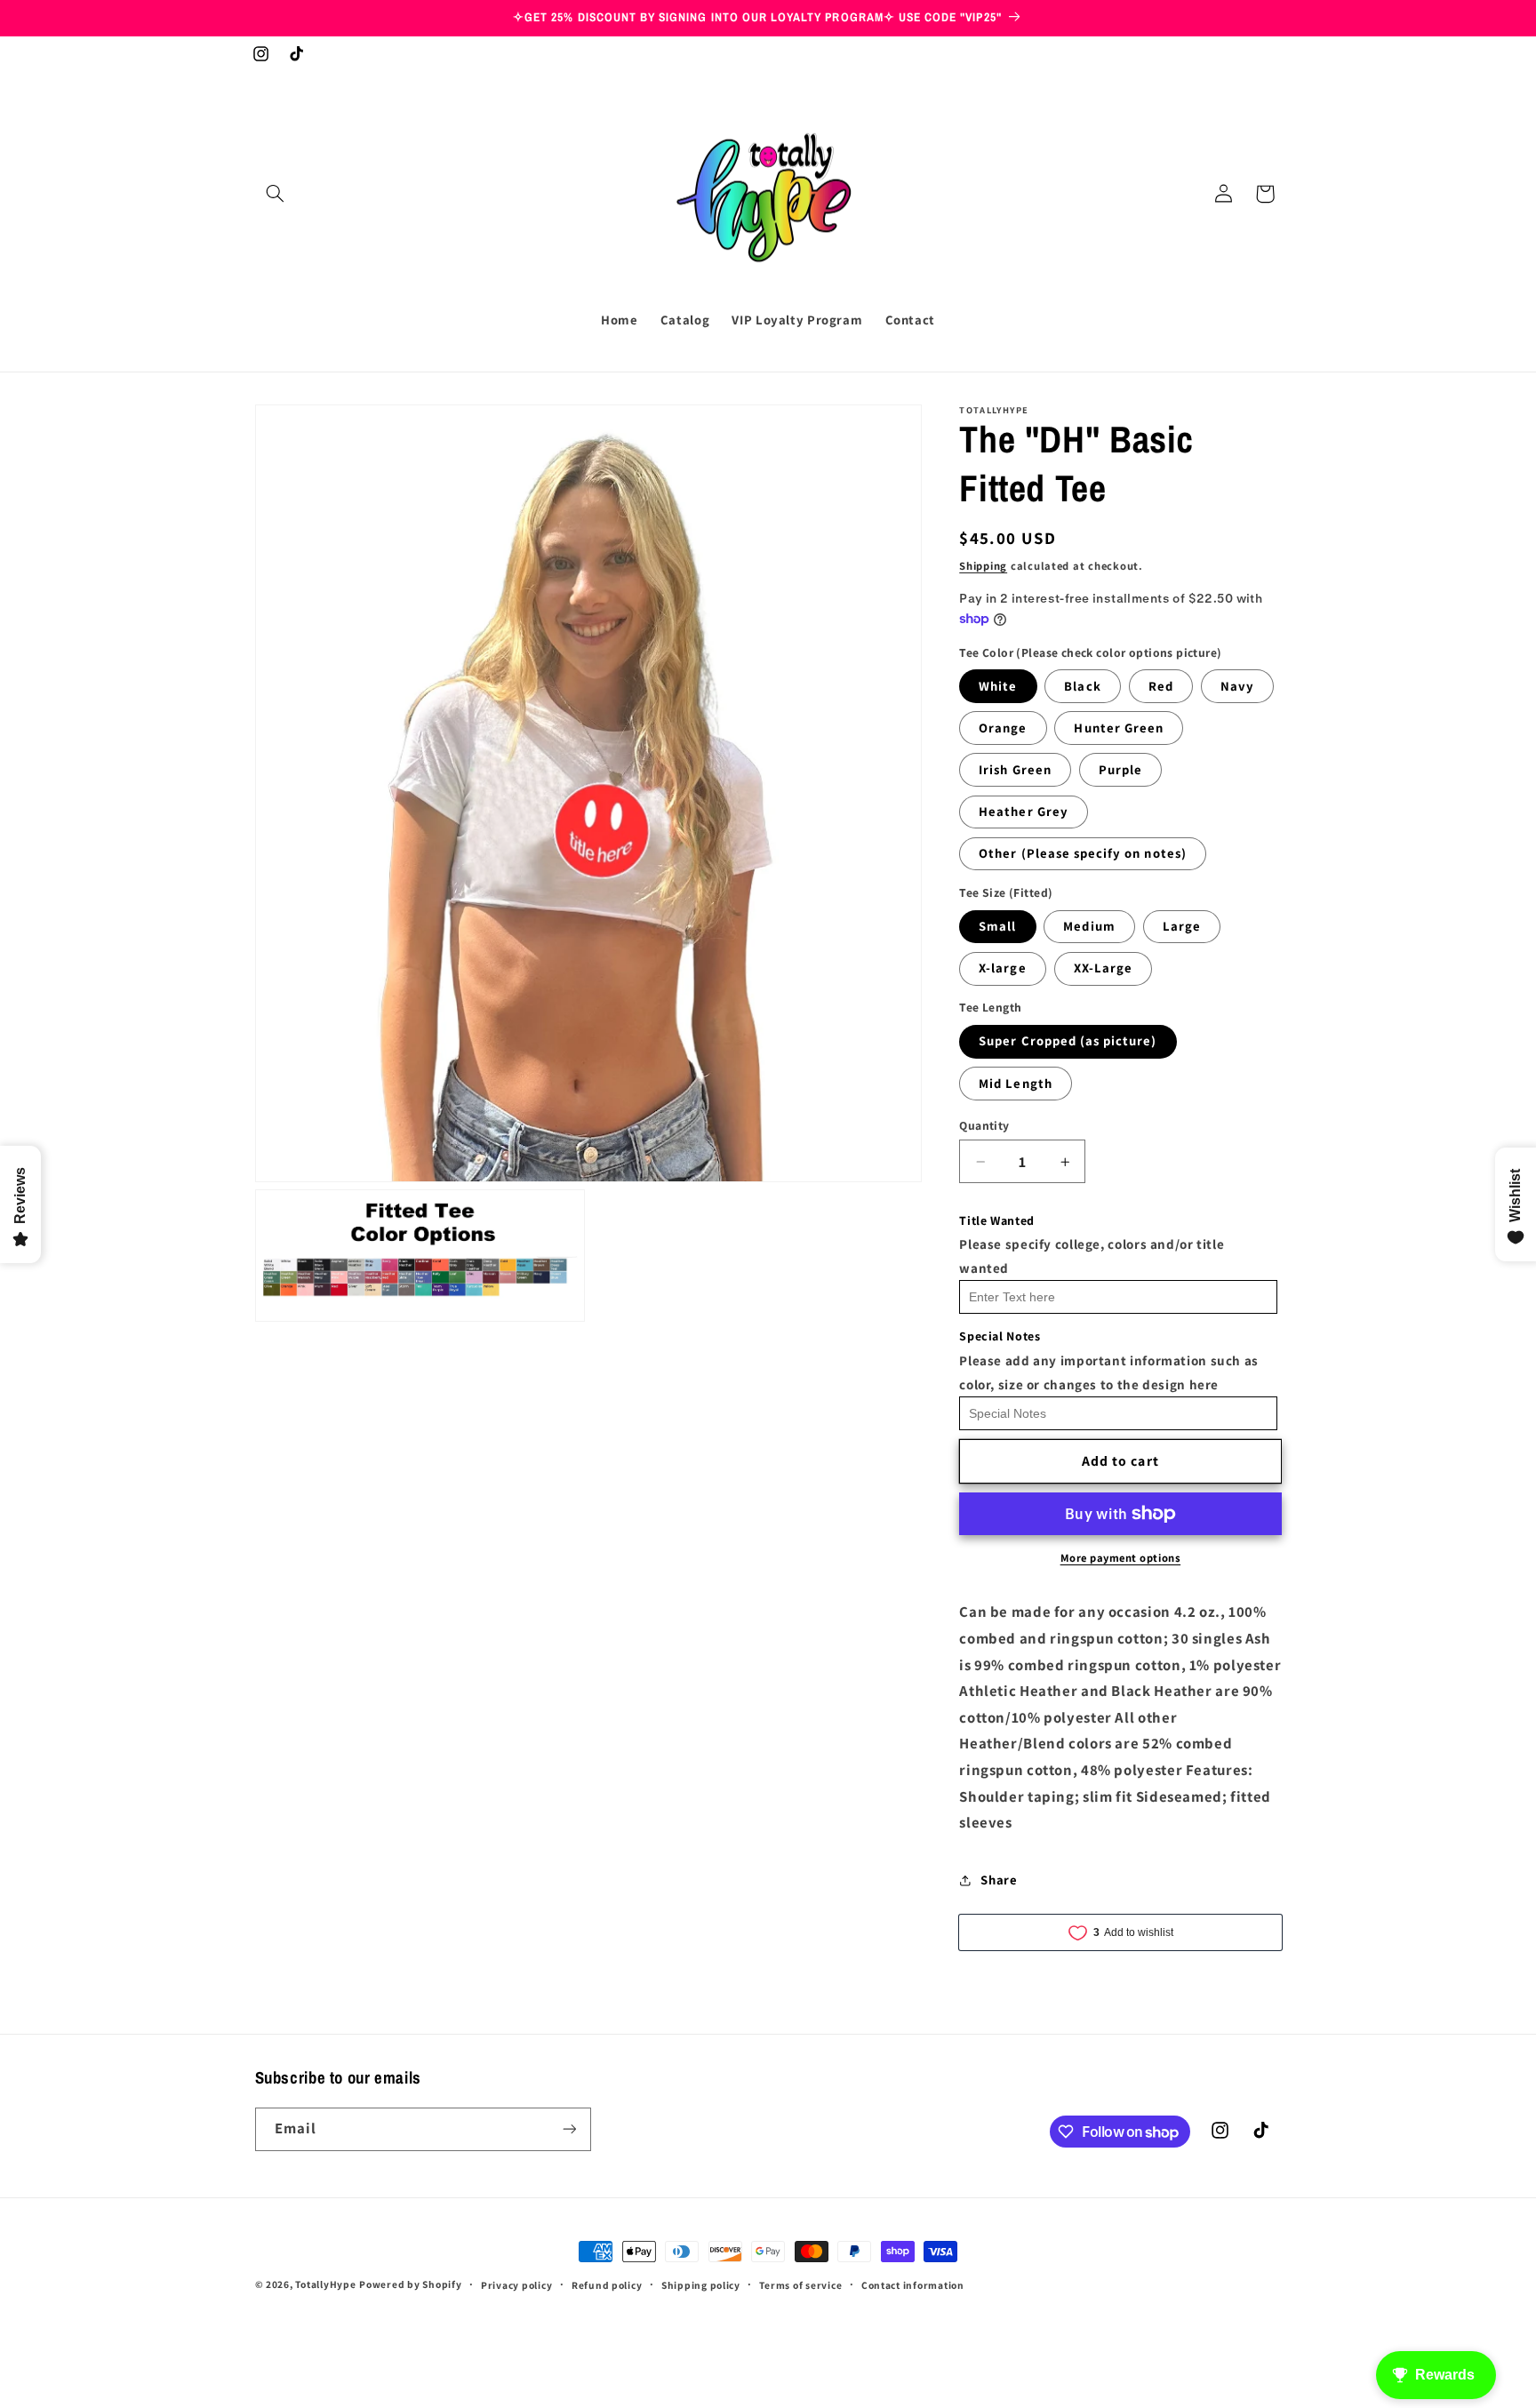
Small (997, 927)
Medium (1089, 927)
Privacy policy (516, 2285)
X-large (1002, 968)
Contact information (913, 2285)
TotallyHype (325, 2284)
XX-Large (1103, 968)
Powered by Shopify (410, 2284)
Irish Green (1015, 769)
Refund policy (607, 2285)
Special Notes (1000, 1337)
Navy (1237, 686)
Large (1182, 927)
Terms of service (800, 2285)
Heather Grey (1024, 811)
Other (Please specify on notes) (1083, 854)
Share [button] (999, 1880)
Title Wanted (997, 1220)
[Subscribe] (569, 2129)
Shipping (983, 566)
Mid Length (1016, 1083)
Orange (1003, 728)
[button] (276, 194)
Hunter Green (1119, 728)
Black (1082, 686)
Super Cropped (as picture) (1068, 1041)
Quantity (984, 1125)
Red (1161, 686)
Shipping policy (701, 2285)
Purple (1120, 769)
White (998, 686)
